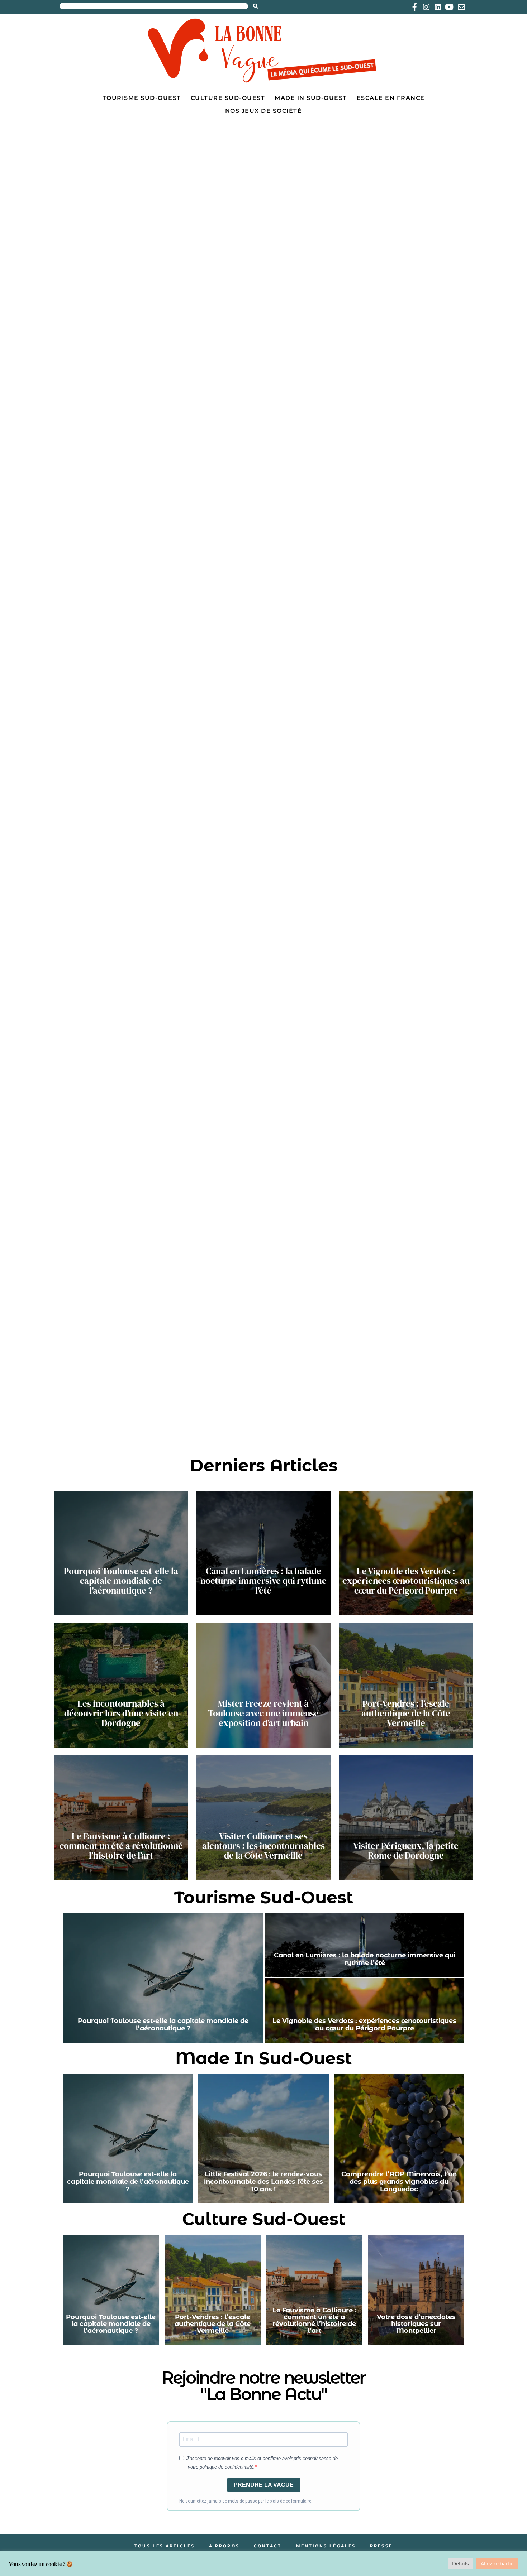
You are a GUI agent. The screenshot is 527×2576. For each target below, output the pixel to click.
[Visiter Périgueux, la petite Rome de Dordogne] (406, 1818)
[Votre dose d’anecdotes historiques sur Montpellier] (416, 2290)
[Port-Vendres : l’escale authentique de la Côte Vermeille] (406, 1685)
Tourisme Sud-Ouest (142, 98)
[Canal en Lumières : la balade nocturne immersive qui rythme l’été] (263, 1553)
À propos (224, 2546)
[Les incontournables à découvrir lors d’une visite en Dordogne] (121, 1685)
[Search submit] (256, 6)
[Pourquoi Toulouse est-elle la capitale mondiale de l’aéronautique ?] (121, 1553)
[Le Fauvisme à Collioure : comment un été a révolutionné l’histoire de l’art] (121, 1818)
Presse (381, 2546)
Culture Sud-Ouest (228, 98)
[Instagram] (426, 7)
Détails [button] (460, 2563)
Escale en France (391, 98)
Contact (268, 2546)
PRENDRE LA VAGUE (264, 2485)
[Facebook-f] (415, 7)
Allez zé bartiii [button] (497, 2563)
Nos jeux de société (264, 111)
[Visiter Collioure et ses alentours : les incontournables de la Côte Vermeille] (263, 1818)
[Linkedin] (438, 7)
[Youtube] (449, 7)
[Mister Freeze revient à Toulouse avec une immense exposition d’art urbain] (263, 1685)
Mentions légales (326, 2546)
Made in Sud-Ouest (311, 98)
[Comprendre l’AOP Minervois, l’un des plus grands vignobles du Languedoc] (399, 2139)
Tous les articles (165, 2546)
